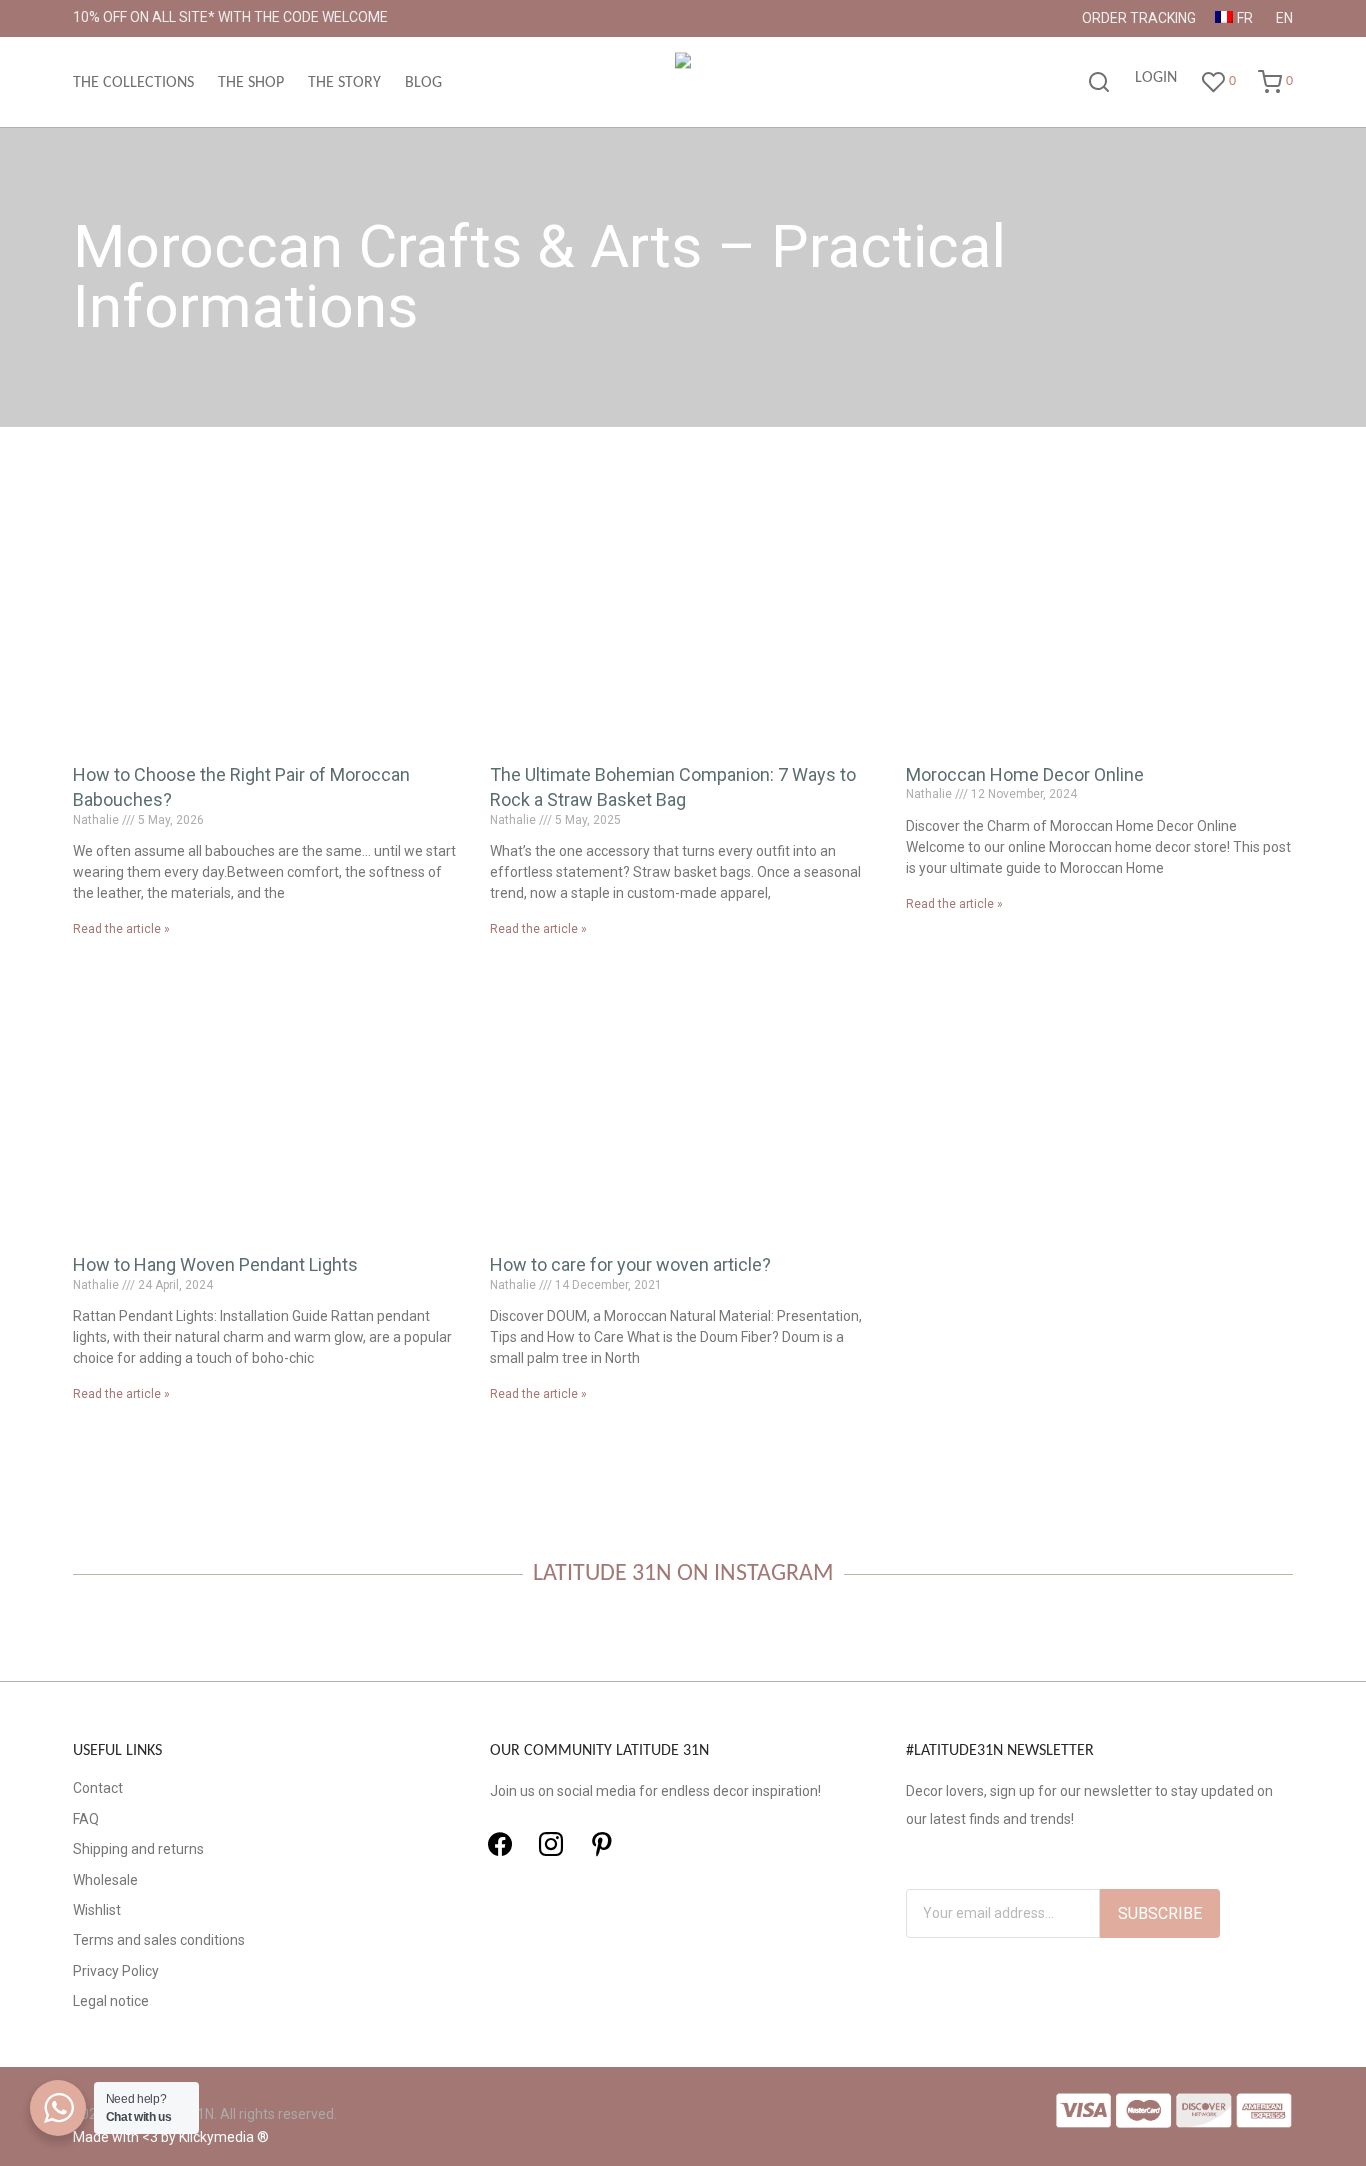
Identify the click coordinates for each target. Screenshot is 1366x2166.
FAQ (86, 1819)
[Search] (1099, 83)
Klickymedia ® (224, 2137)
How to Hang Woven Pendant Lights (215, 1264)
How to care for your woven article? (630, 1264)
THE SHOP (251, 83)
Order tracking (1139, 18)
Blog (423, 83)
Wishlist (97, 1910)
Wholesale (105, 1880)
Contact (98, 1788)
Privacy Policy (116, 1971)
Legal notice (111, 2001)
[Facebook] (500, 1844)
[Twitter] (551, 1844)
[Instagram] (602, 1844)
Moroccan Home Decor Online (1025, 774)
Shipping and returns (138, 1849)
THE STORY (344, 83)
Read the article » (121, 929)
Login (1156, 78)
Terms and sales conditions (159, 1940)
